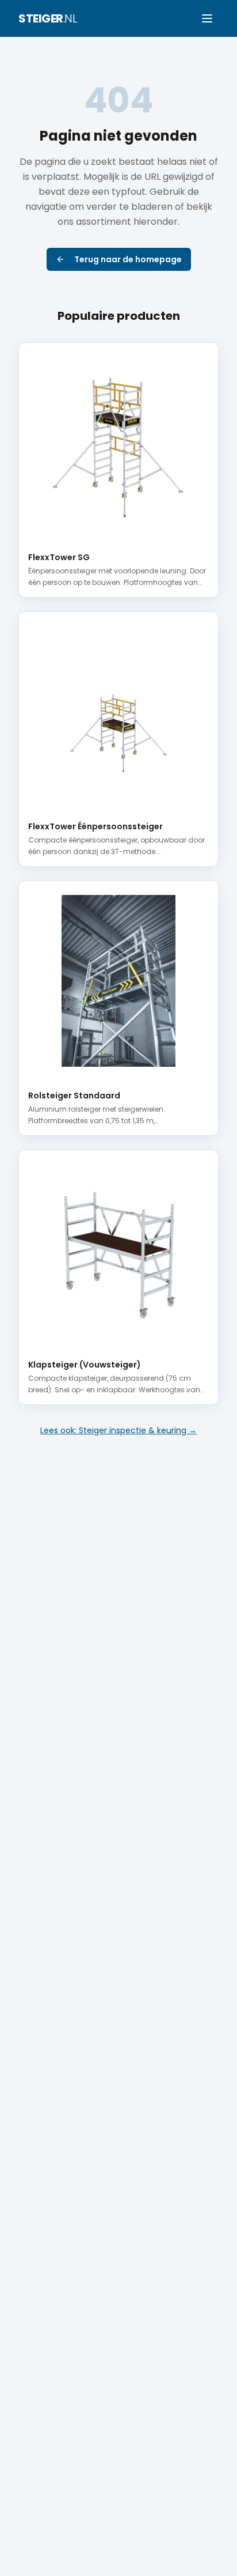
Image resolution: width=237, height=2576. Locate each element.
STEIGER (48, 18)
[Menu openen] (207, 18)
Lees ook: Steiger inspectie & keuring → (118, 1430)
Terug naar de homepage (128, 259)
